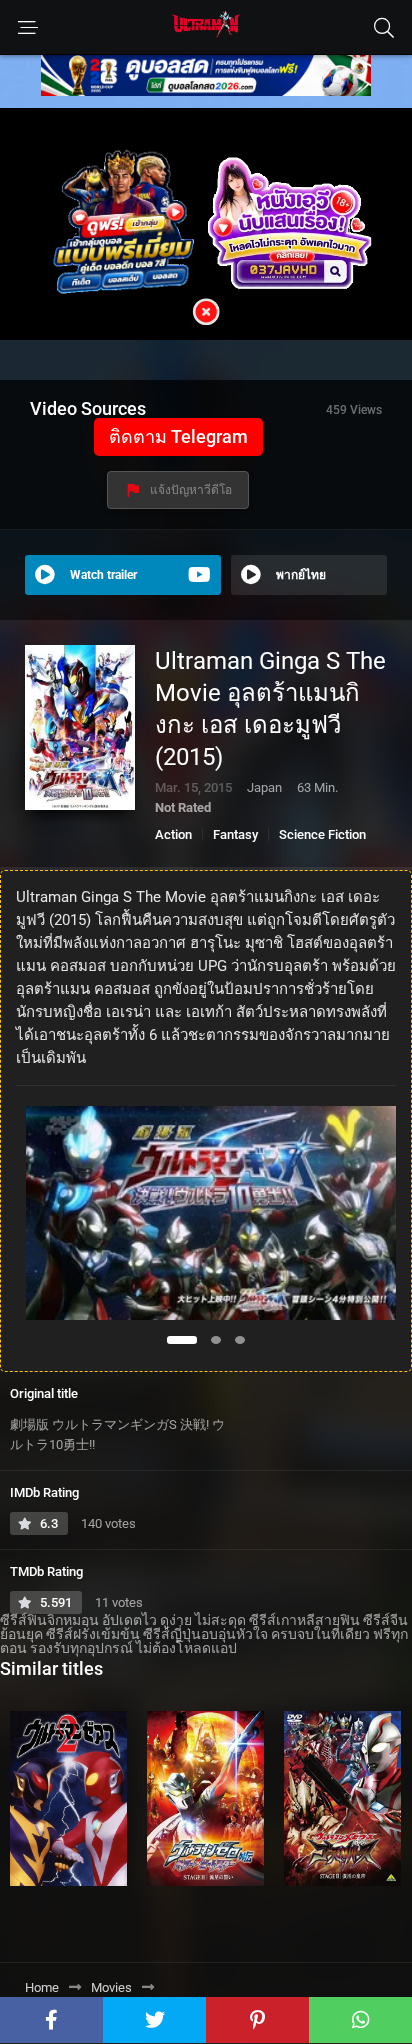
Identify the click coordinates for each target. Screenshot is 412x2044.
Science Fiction (322, 834)
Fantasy (235, 834)
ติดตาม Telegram (178, 436)
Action (173, 834)
